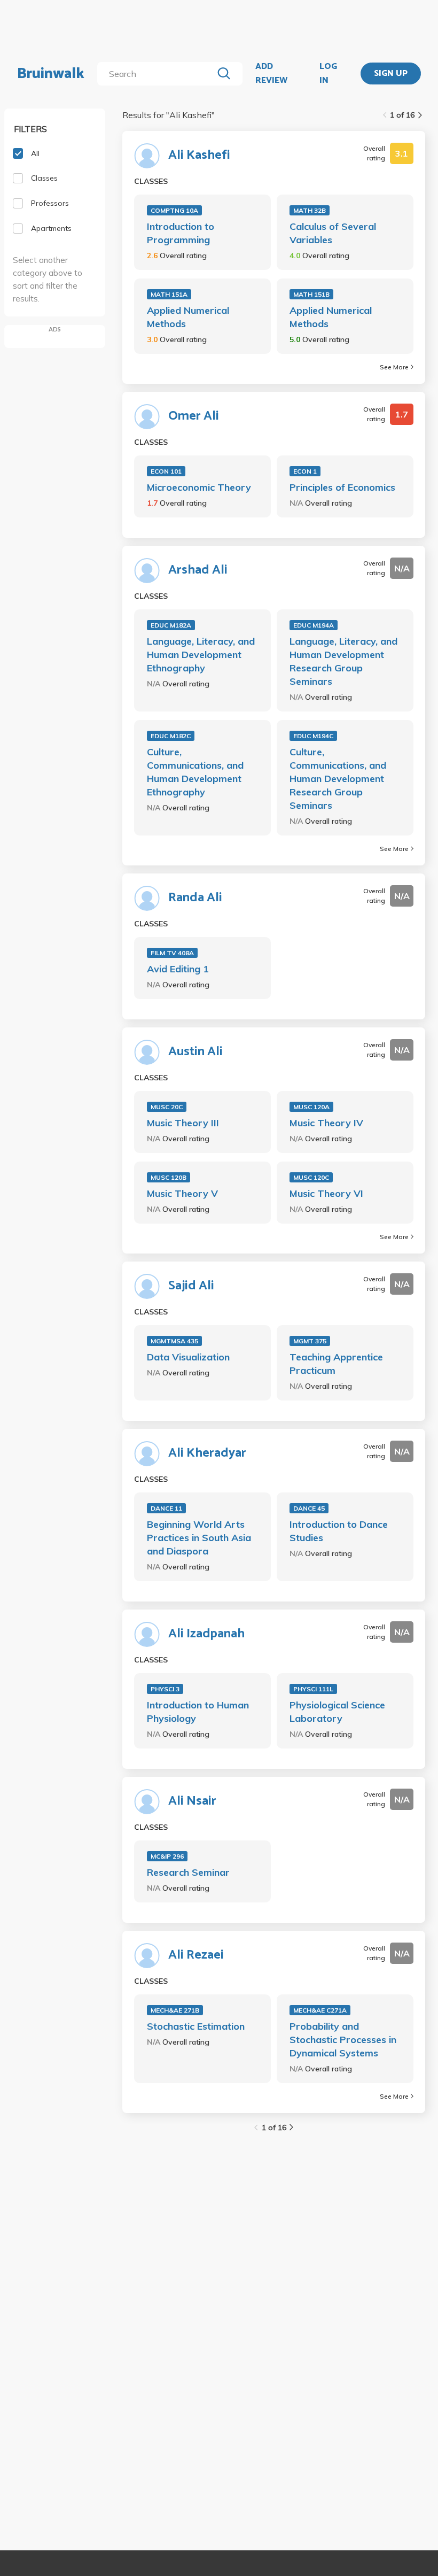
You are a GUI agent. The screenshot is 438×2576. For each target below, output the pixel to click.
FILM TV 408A (172, 953)
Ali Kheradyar (207, 1453)
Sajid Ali (191, 1286)
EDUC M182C (171, 736)
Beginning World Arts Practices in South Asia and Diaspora (199, 1538)
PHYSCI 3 (165, 1689)
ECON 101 (166, 471)
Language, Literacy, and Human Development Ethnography (201, 655)
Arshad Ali (198, 570)
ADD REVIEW (271, 74)
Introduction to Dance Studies (339, 1531)
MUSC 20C (167, 1107)
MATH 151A (169, 294)
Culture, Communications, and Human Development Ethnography (195, 772)
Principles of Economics (342, 487)
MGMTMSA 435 (174, 1341)
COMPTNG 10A (174, 210)
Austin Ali (195, 1052)
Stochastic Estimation (196, 2026)
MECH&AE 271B (175, 2010)
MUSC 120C (311, 1177)
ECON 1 (305, 471)
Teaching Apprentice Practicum (336, 1364)
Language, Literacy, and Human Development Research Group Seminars (343, 661)
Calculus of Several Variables (333, 233)
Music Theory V (182, 1193)
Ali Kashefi (199, 156)
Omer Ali (194, 416)
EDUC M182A (171, 625)
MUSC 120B (169, 1177)
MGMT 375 (310, 1341)
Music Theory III (183, 1123)
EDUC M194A (314, 625)
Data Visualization (188, 1357)
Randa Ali (195, 898)
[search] (157, 74)
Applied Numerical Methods (188, 317)
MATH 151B (311, 294)
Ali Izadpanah (206, 1634)
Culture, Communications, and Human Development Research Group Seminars (338, 779)
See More (394, 367)
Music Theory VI (326, 1193)
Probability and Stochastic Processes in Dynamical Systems (343, 2040)
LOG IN (328, 74)
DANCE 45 (309, 1508)
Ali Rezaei (196, 1955)
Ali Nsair (192, 1801)
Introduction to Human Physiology (198, 1712)
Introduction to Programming (181, 233)
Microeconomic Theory (199, 487)
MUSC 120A (311, 1107)
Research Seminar (188, 1872)
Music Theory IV (326, 1123)
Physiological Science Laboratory (337, 1712)
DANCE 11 (166, 1508)
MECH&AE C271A (320, 2010)
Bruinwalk (51, 74)
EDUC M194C (313, 736)
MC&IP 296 (167, 1856)
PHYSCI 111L (313, 1689)
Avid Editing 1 (178, 969)
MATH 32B (310, 210)
